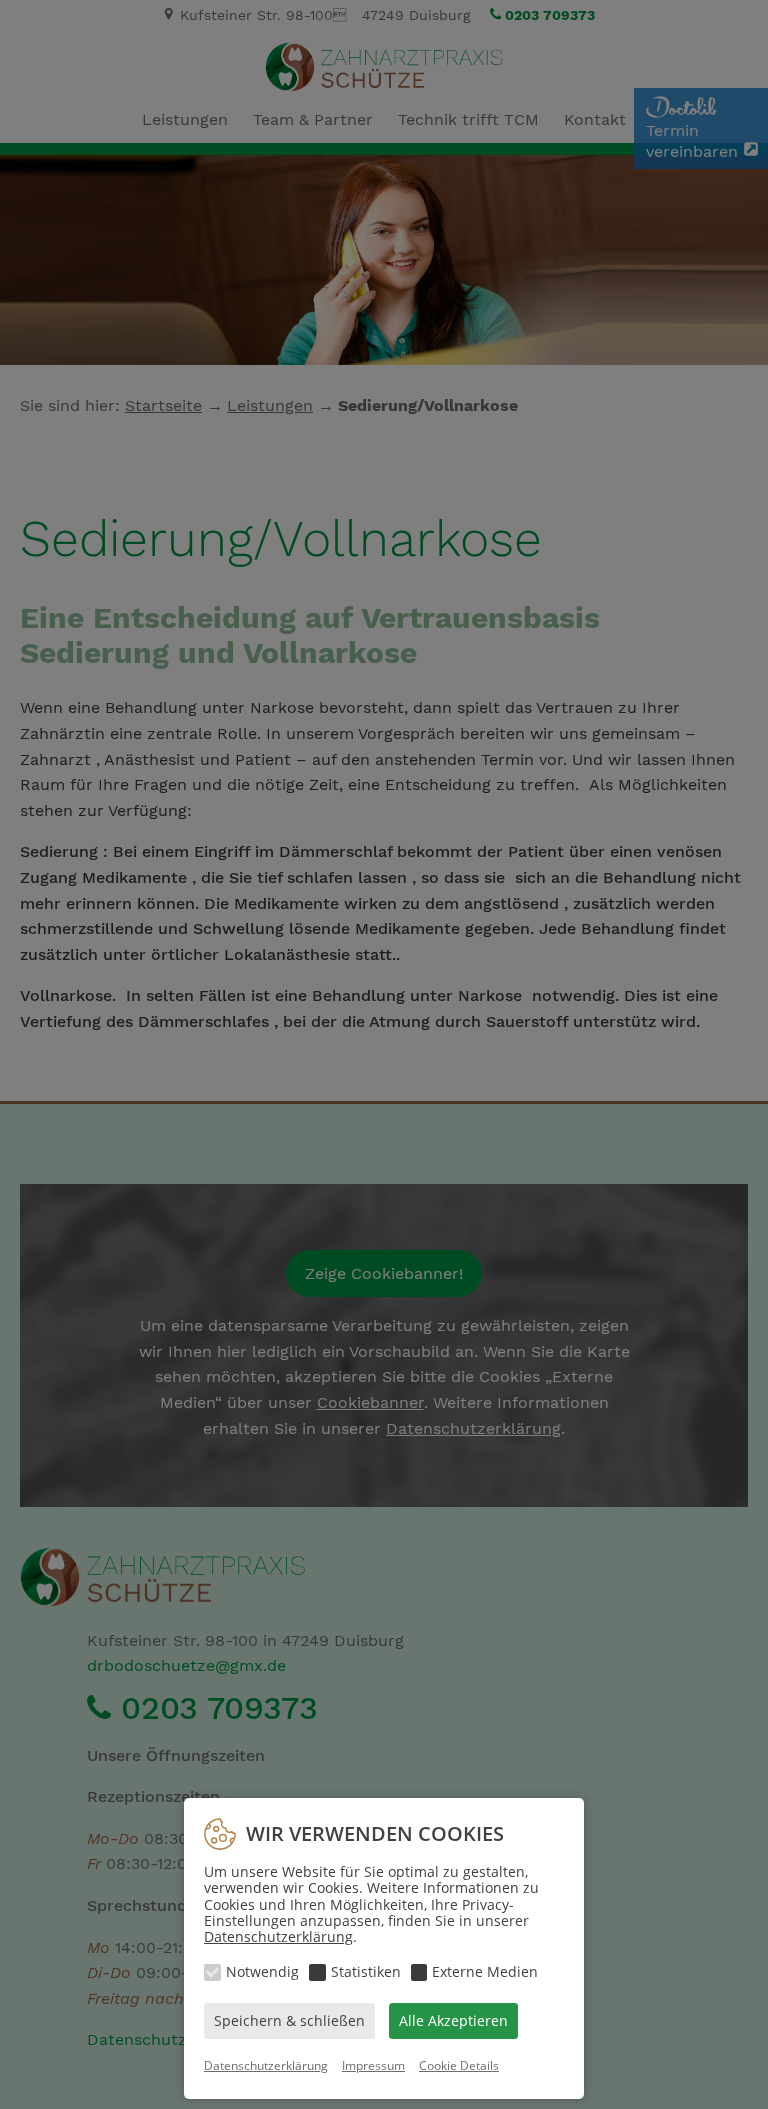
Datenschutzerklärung (278, 1936)
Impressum (373, 2065)
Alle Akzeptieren (453, 2020)
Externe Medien (485, 1971)
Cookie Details (459, 2065)
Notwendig (262, 1971)
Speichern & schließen (289, 2020)
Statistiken (366, 1971)
